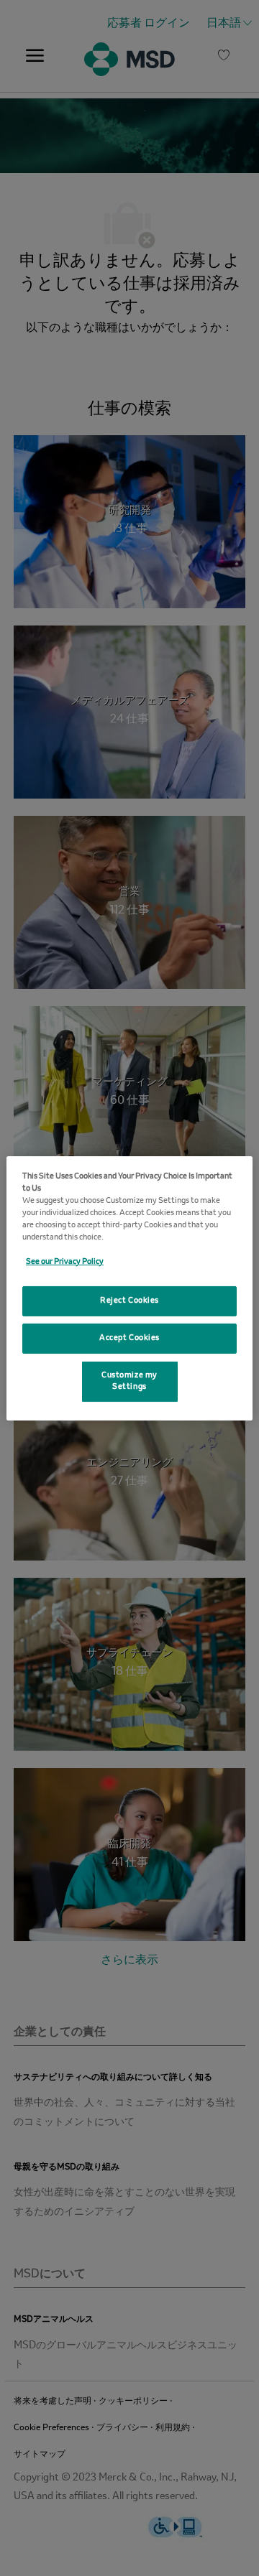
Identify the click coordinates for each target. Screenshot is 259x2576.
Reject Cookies (129, 1301)
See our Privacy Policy (65, 1262)
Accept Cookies (129, 1338)
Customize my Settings (129, 1381)
